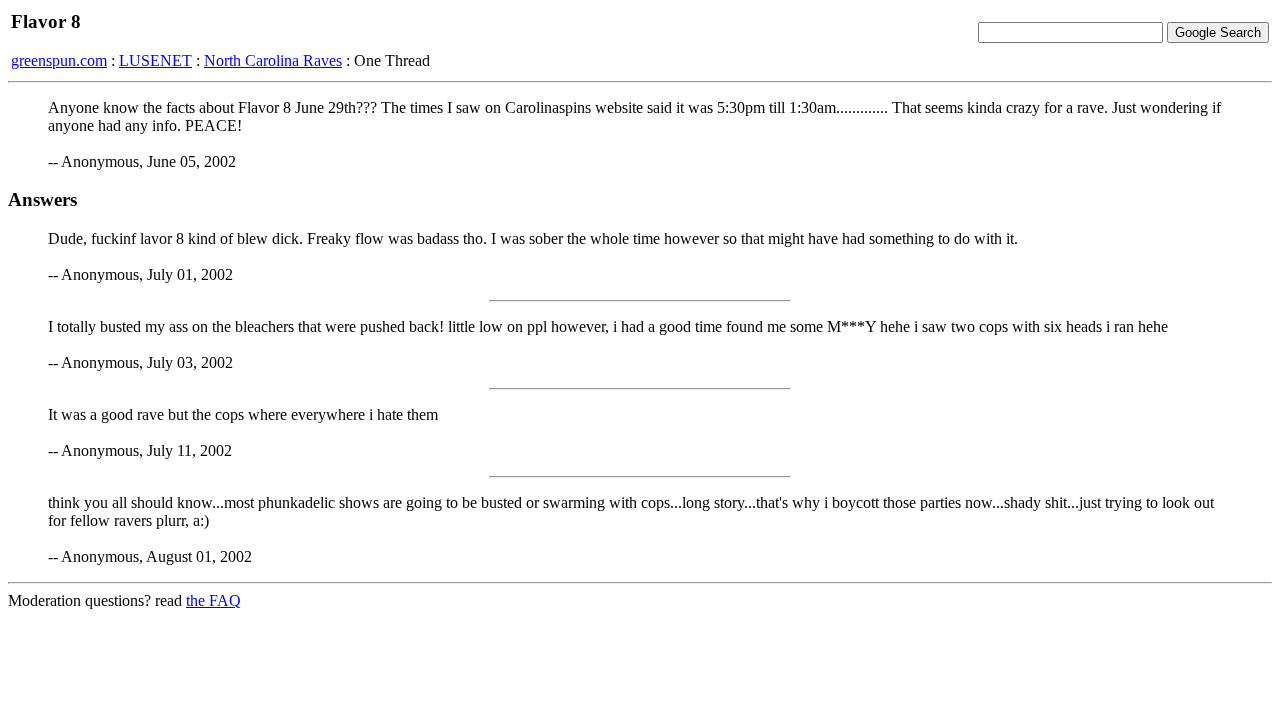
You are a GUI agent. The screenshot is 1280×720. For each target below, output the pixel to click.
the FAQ (213, 600)
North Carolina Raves (273, 60)
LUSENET (155, 60)
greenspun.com (59, 60)
